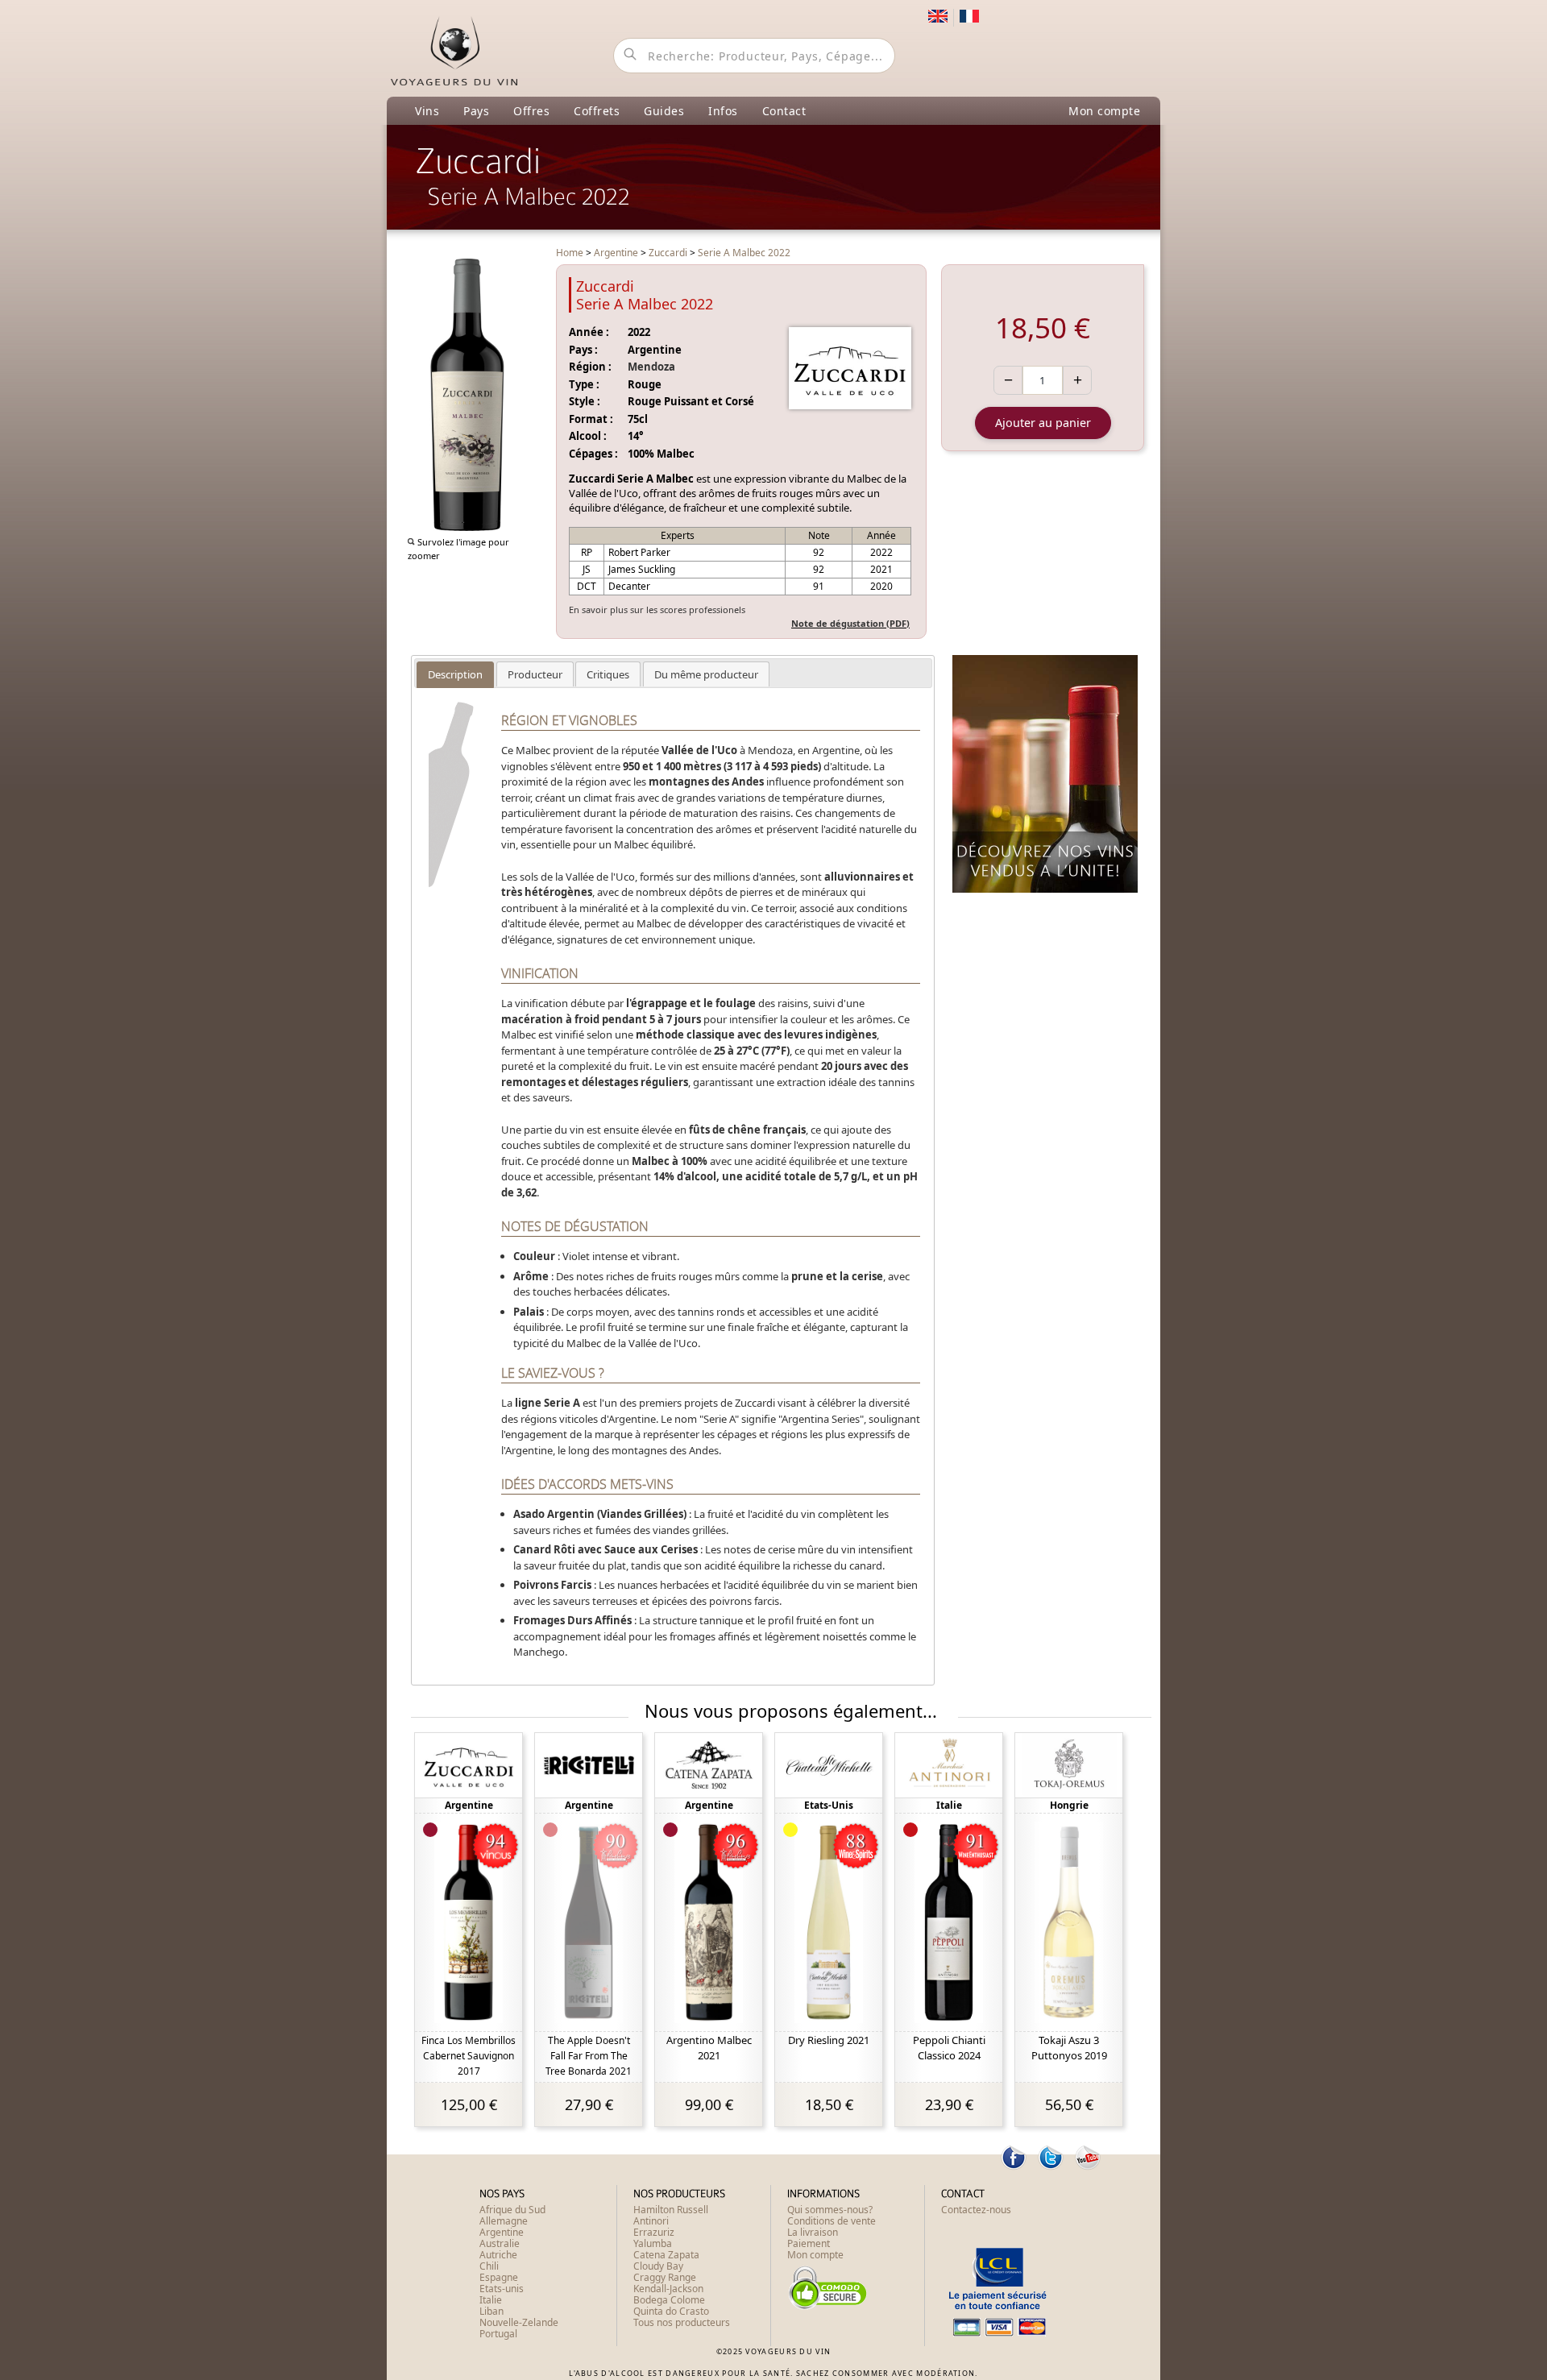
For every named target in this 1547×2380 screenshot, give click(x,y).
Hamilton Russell (671, 2210)
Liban (491, 2311)
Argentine (502, 2232)
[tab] (455, 675)
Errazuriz (654, 2232)
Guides (664, 111)
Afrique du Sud (512, 2210)
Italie (491, 2300)
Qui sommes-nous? (830, 2210)
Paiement (809, 2243)
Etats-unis (502, 2289)
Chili (489, 2266)
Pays (476, 111)
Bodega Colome (669, 2300)
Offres (531, 111)
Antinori (651, 2221)
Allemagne (504, 2221)
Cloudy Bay (658, 2266)
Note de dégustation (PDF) (850, 623)
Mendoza (651, 367)
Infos (723, 111)
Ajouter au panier (1043, 423)
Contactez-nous (976, 2210)
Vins (427, 111)
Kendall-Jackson (668, 2289)
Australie (500, 2243)
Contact (784, 111)
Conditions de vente (832, 2221)
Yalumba (653, 2243)
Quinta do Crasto (671, 2311)
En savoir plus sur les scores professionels (657, 610)
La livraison (813, 2232)
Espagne (499, 2277)
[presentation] (455, 674)
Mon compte (1104, 111)
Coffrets (597, 111)
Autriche (498, 2255)
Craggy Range (665, 2277)
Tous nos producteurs (682, 2322)
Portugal (498, 2334)
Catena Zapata (666, 2255)
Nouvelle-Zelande (519, 2322)
